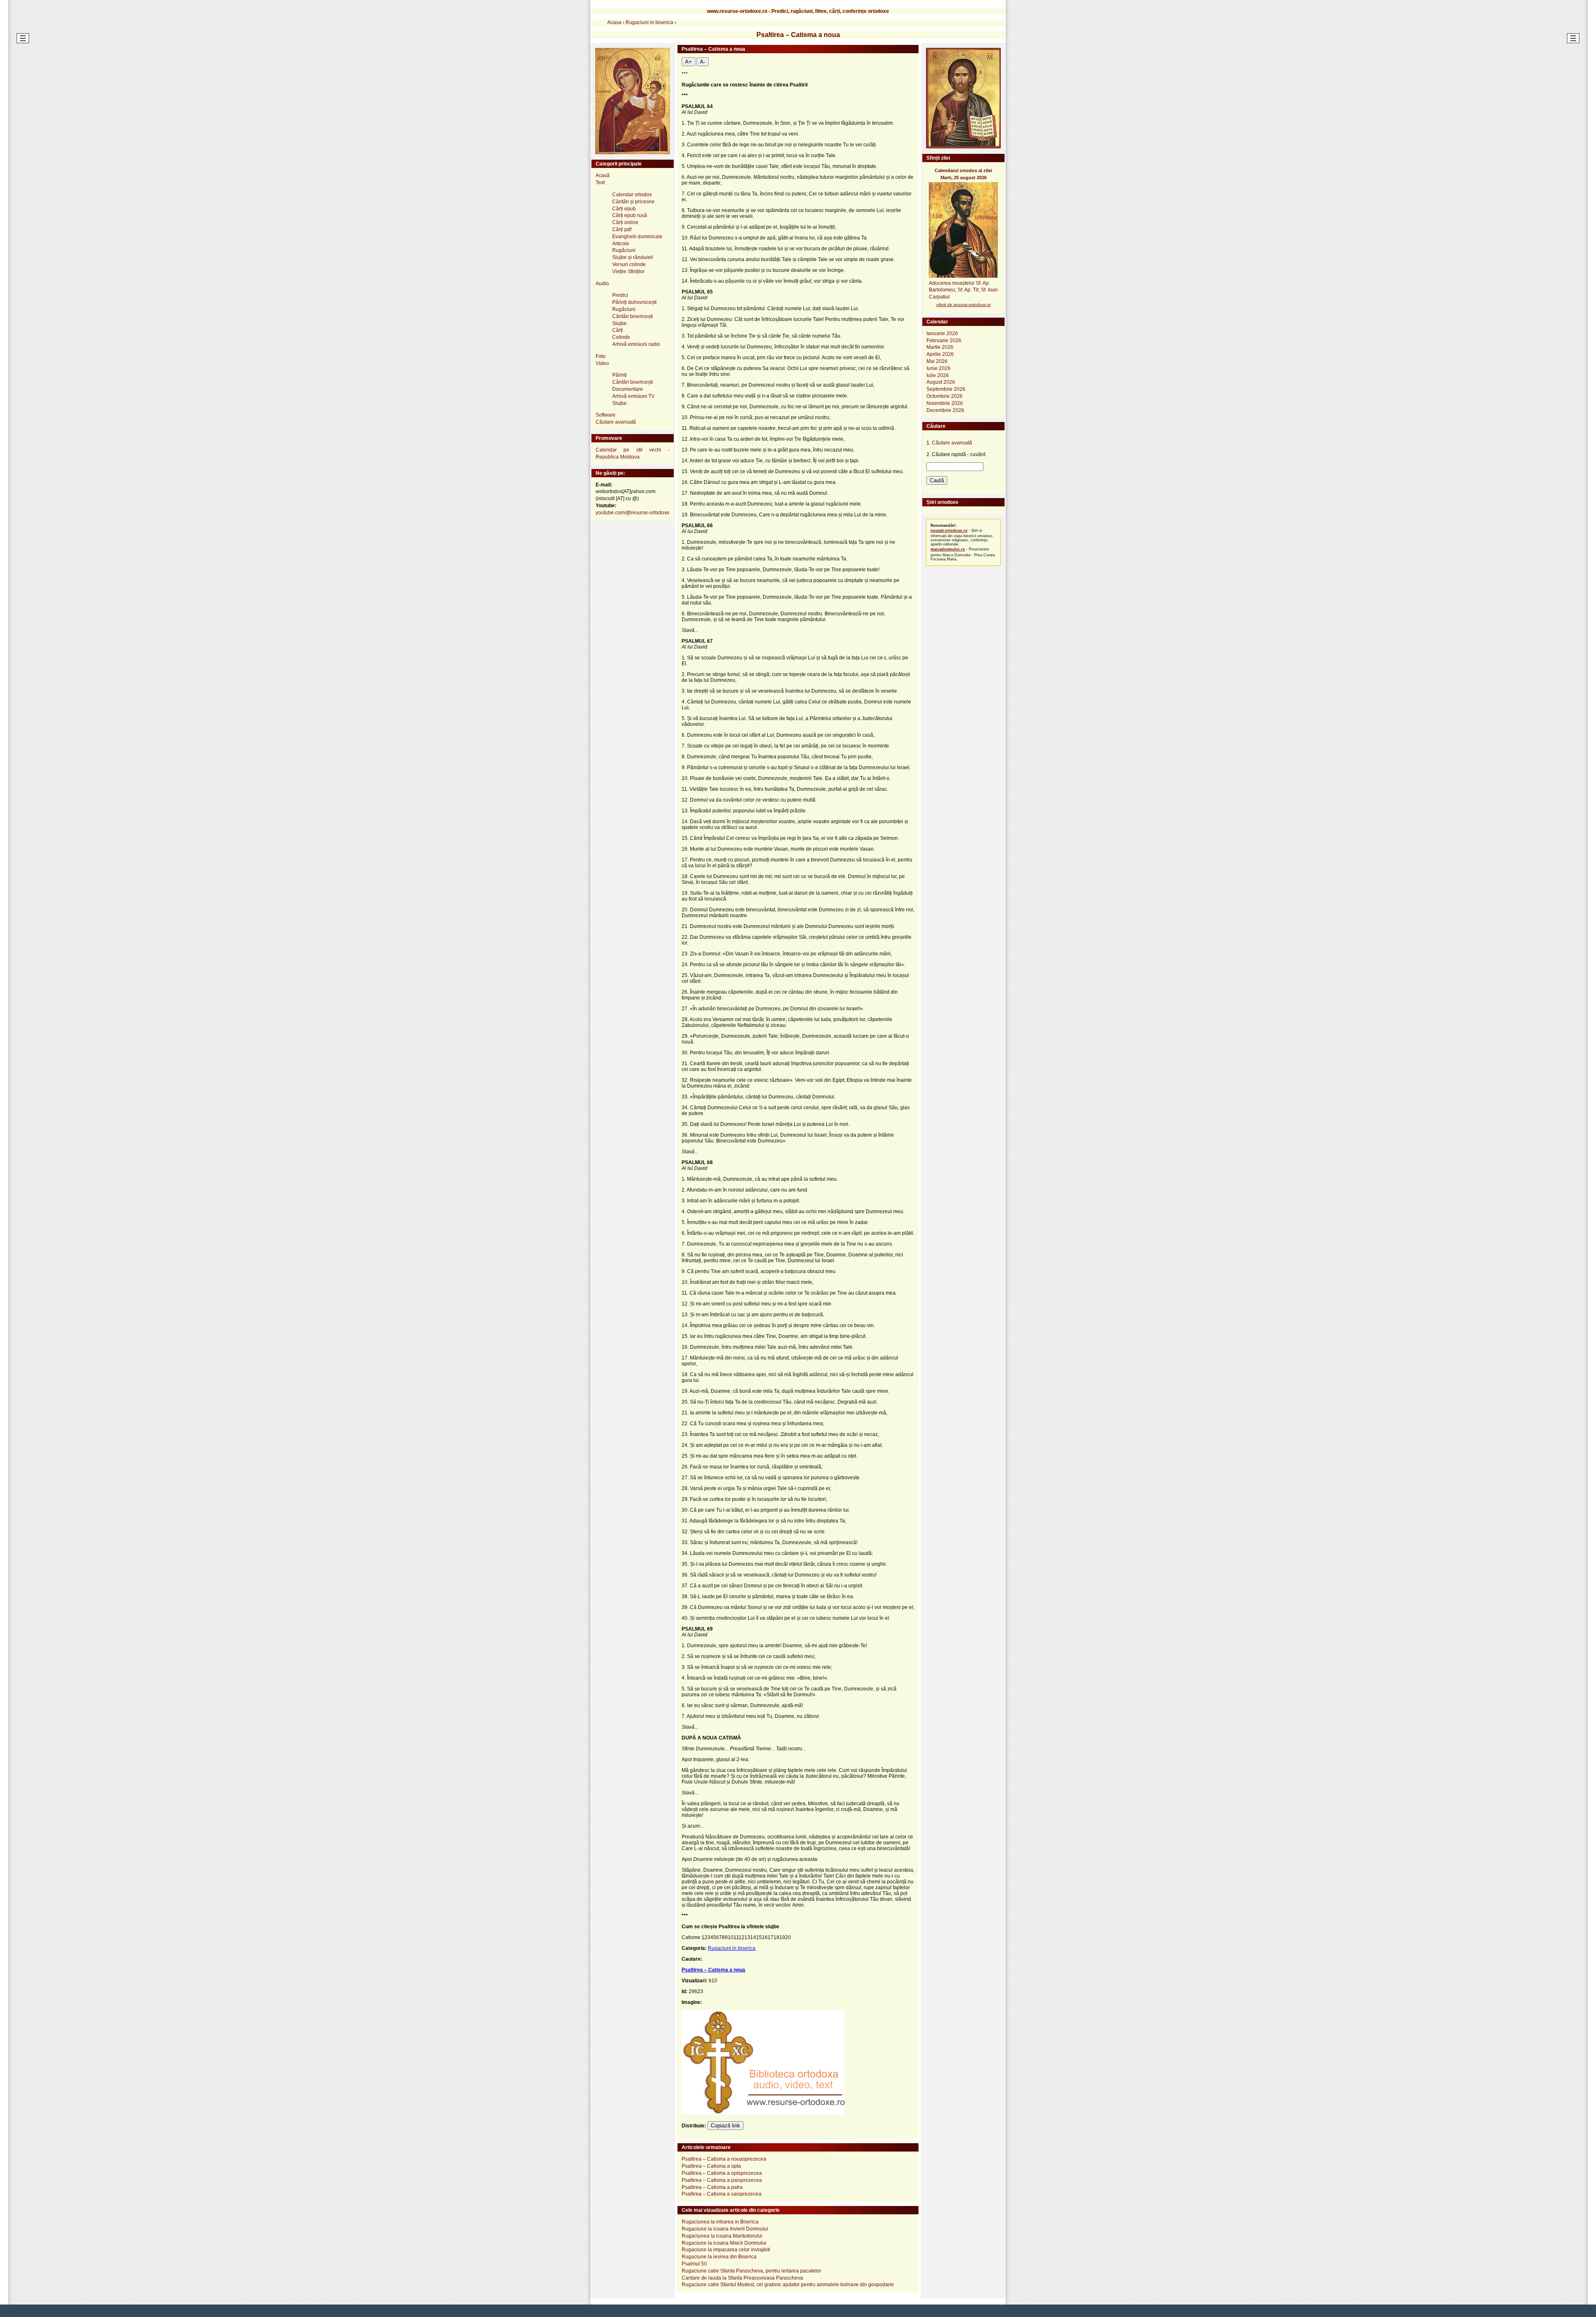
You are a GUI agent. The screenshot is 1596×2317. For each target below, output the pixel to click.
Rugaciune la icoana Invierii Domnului (725, 2229)
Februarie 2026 (944, 341)
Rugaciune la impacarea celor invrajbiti (726, 2250)
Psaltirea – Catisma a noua (713, 1970)
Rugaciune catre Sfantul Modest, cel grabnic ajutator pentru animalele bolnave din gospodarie (788, 2285)
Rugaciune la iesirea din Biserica (719, 2257)
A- (703, 62)
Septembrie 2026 (946, 389)
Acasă (603, 175)
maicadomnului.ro (948, 549)
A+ (688, 62)
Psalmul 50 (694, 2264)
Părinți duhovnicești (634, 302)
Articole (621, 244)
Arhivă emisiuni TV (633, 396)
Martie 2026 (940, 347)
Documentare (628, 389)
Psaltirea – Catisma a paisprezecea (722, 2180)
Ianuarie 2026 (942, 333)
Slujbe (619, 323)
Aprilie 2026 (940, 354)
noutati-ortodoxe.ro (949, 531)
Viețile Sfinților (628, 271)
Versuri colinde (629, 264)
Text (600, 183)
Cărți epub (624, 209)
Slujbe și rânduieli (633, 257)
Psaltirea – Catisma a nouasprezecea (724, 2159)
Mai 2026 (937, 361)
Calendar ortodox (632, 195)
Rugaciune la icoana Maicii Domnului (724, 2243)
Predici (620, 295)
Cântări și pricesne (633, 202)
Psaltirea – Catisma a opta (711, 2166)
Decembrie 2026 (945, 410)
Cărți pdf (622, 229)
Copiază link (725, 2126)
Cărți (618, 330)
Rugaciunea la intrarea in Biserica (720, 2222)
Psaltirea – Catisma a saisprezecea (722, 2194)
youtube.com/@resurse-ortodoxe (633, 513)
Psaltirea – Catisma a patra (712, 2187)
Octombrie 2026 (945, 396)
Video (602, 363)
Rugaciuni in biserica (732, 1948)
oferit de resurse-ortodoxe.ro (964, 305)
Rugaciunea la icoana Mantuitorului (722, 2236)
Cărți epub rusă (630, 215)
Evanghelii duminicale (637, 237)
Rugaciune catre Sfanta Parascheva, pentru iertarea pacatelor (751, 2271)
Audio (602, 284)
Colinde (621, 337)
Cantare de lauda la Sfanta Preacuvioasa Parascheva (742, 2278)
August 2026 (941, 382)
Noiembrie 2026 (945, 403)
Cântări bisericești (633, 316)
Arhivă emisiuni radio (636, 344)
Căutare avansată (616, 422)
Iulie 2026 (938, 375)
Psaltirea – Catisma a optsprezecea (722, 2173)
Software (606, 415)
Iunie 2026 (938, 368)
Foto (601, 356)
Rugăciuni (624, 250)
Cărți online (625, 222)
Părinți (619, 375)
